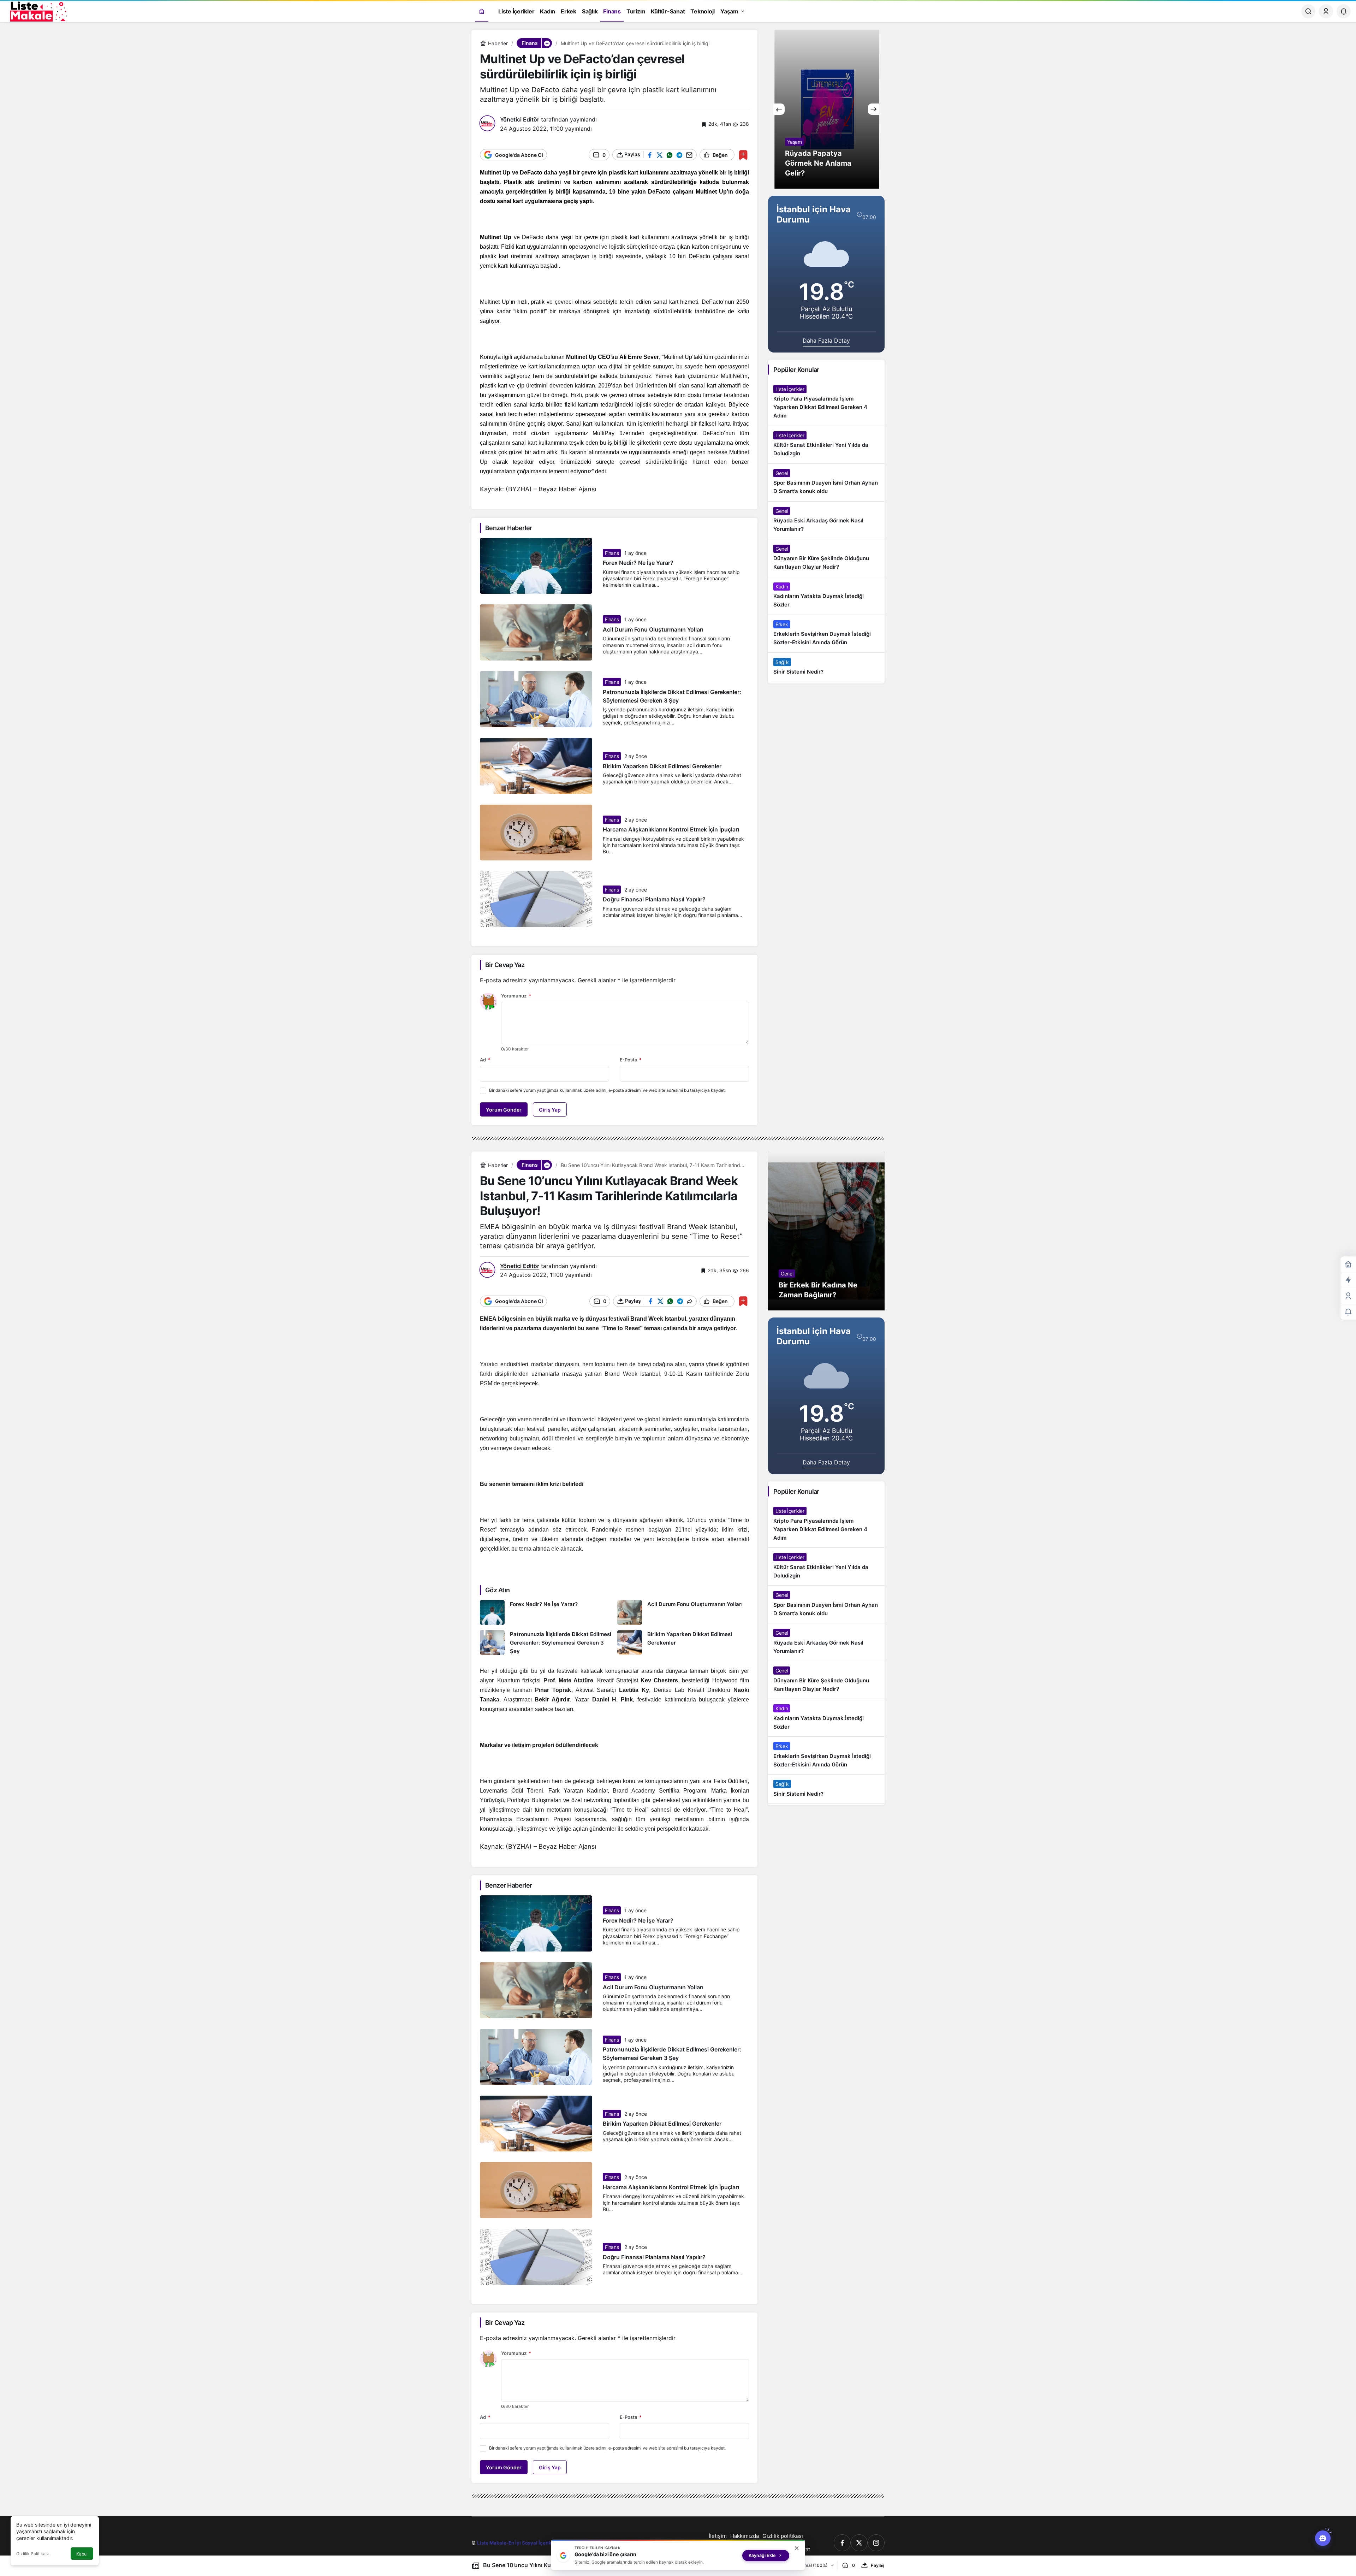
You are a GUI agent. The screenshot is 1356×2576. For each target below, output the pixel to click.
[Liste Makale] (37, 11)
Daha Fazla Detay (826, 340)
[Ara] (1308, 11)
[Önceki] (779, 109)
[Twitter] (859, 2543)
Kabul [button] (82, 2554)
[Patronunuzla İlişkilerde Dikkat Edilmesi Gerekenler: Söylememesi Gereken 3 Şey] (546, 1643)
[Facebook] (842, 2543)
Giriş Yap (550, 1110)
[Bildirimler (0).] (1348, 1312)
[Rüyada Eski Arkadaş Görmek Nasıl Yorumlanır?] (826, 520)
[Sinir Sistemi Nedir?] (826, 667)
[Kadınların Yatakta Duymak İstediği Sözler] (826, 596)
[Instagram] (876, 2543)
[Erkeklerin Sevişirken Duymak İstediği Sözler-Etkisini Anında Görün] (826, 634)
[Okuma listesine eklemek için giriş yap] (743, 155)
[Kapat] (797, 2548)
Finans (612, 553)
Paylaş (878, 2565)
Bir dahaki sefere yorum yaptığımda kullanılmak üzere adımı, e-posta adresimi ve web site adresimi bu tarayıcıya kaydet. (607, 1090)
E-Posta (631, 1060)
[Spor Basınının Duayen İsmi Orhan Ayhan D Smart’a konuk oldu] (826, 482)
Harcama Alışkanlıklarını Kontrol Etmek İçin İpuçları (671, 830)
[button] (547, 43)
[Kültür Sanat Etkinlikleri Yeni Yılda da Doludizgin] (826, 445)
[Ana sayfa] (482, 11)
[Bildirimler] (1344, 11)
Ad (485, 1060)
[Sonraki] (874, 109)
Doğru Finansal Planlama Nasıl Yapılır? (654, 900)
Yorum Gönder (504, 1110)
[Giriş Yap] (1326, 11)
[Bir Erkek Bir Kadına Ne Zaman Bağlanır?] (826, 1231)
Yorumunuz (516, 996)
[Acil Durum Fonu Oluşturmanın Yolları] (683, 1612)
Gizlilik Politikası (32, 2554)
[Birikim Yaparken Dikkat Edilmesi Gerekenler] (683, 1643)
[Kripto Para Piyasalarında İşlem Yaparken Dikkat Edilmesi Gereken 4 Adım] (826, 403)
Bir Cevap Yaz (505, 965)
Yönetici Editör (520, 119)
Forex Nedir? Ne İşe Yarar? (638, 563)
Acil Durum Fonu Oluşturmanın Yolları (653, 629)
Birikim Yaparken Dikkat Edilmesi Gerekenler (662, 766)
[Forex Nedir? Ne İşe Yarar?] (826, 109)
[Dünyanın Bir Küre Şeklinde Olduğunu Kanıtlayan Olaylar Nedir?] (826, 558)
